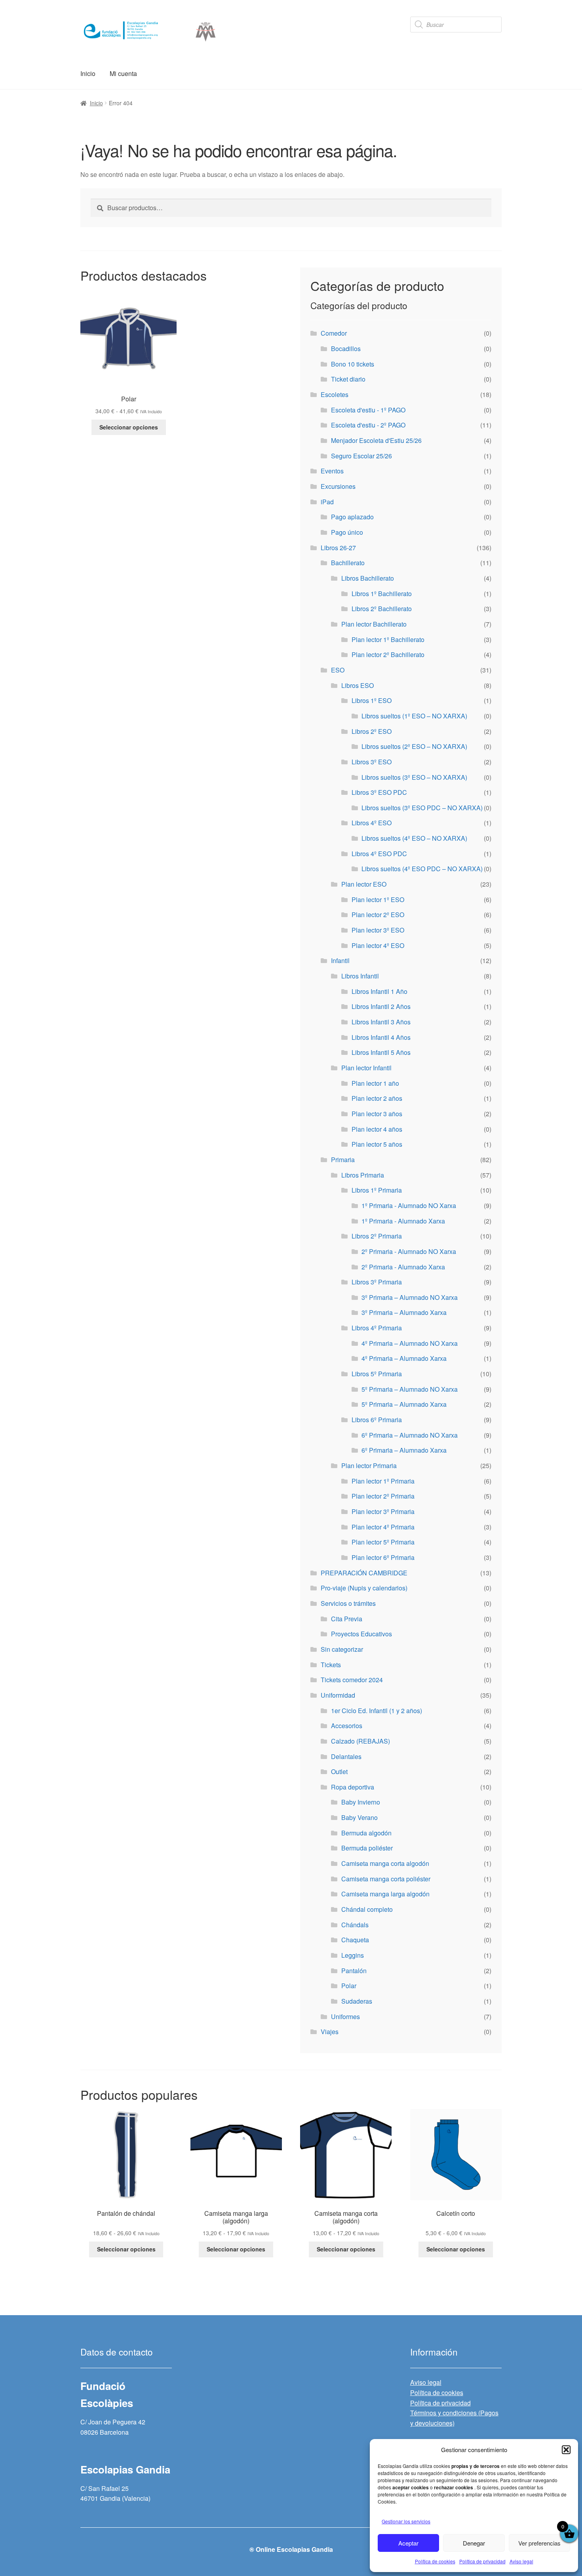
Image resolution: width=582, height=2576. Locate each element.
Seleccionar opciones (129, 427)
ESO (338, 670)
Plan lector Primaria (369, 1466)
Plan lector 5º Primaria (383, 1542)
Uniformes (345, 2017)
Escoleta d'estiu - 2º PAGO (368, 425)
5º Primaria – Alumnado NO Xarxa (410, 1389)
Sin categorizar (342, 1649)
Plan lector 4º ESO (378, 945)
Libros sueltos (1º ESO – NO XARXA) (414, 716)
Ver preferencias (539, 2543)
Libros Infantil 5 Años (381, 1052)
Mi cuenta (123, 73)
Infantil (340, 960)
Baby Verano (359, 1817)
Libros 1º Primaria (377, 1190)
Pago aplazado (352, 517)
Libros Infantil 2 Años (381, 1006)
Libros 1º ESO (372, 700)
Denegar (474, 2543)
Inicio (88, 73)
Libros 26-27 (338, 548)
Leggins (353, 1955)
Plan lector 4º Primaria (383, 1527)
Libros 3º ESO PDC (379, 792)
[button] (566, 2450)
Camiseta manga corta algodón (385, 1863)
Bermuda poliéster (367, 1848)
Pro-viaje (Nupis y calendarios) (364, 1588)
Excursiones (338, 486)
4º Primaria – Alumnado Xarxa (404, 1358)
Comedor (334, 333)
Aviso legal (521, 2561)
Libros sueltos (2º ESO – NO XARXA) (414, 746)
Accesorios (347, 1726)
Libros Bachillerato (368, 578)
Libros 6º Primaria (377, 1420)
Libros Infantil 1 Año (379, 991)
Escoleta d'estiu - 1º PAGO (368, 410)
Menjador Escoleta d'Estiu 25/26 (376, 440)
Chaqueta (355, 1940)
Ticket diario (348, 379)
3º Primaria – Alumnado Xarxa (404, 1312)
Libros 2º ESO (372, 731)
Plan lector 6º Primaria (383, 1557)
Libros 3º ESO (372, 762)
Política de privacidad (482, 2561)
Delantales (346, 1756)
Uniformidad (338, 1695)
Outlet (339, 1771)
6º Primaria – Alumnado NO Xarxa (410, 1435)
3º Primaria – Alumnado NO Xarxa (410, 1297)
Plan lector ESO (364, 884)
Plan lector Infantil (366, 1068)
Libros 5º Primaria (377, 1374)
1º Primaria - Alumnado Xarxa (403, 1221)
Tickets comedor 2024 (352, 1680)
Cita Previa (347, 1619)
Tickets (331, 1665)
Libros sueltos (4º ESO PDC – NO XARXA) (422, 869)
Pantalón (354, 1971)
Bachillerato (348, 563)
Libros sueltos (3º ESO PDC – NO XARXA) (422, 808)
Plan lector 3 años (377, 1114)
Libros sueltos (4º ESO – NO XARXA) (414, 838)
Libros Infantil (360, 976)
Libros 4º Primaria (377, 1328)
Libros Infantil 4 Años (381, 1037)
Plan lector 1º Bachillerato (388, 639)
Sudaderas (357, 2001)
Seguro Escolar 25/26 (361, 456)
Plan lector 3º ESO (378, 930)
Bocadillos (346, 349)
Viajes (330, 2032)
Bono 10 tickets (353, 364)
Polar (349, 1986)
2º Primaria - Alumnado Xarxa (403, 1267)
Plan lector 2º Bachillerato (388, 654)
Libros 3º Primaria (377, 1282)
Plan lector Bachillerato (374, 624)
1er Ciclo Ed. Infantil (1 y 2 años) (377, 1711)
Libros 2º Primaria (377, 1236)
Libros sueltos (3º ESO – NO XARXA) (414, 777)
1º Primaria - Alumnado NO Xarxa (409, 1205)
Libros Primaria (363, 1175)
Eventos (332, 471)
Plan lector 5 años (377, 1144)
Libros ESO (358, 685)
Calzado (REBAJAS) (360, 1741)
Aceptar (408, 2543)
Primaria (343, 1160)
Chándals (355, 1925)
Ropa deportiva (353, 1787)
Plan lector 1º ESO (378, 900)
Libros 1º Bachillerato (382, 594)
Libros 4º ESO (372, 823)
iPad (327, 502)
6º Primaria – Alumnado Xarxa (404, 1450)
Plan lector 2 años (377, 1098)
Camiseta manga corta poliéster (386, 1879)
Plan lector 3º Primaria (383, 1511)
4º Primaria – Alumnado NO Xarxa (410, 1343)
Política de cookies (435, 2561)
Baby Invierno (361, 1802)
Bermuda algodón (366, 1833)
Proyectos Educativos (361, 1634)
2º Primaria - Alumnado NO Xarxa (409, 1251)
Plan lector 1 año (375, 1083)
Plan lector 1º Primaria (383, 1481)
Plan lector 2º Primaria (383, 1496)
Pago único (347, 532)
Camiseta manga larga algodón (385, 1894)
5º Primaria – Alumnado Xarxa (404, 1404)
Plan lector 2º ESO (378, 915)
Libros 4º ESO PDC (379, 854)
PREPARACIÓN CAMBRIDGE (364, 1573)
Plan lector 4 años (377, 1129)
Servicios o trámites (348, 1603)
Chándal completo (367, 1909)
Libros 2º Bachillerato (382, 609)
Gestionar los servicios (406, 2521)
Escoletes (335, 394)
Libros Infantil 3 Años (381, 1022)
